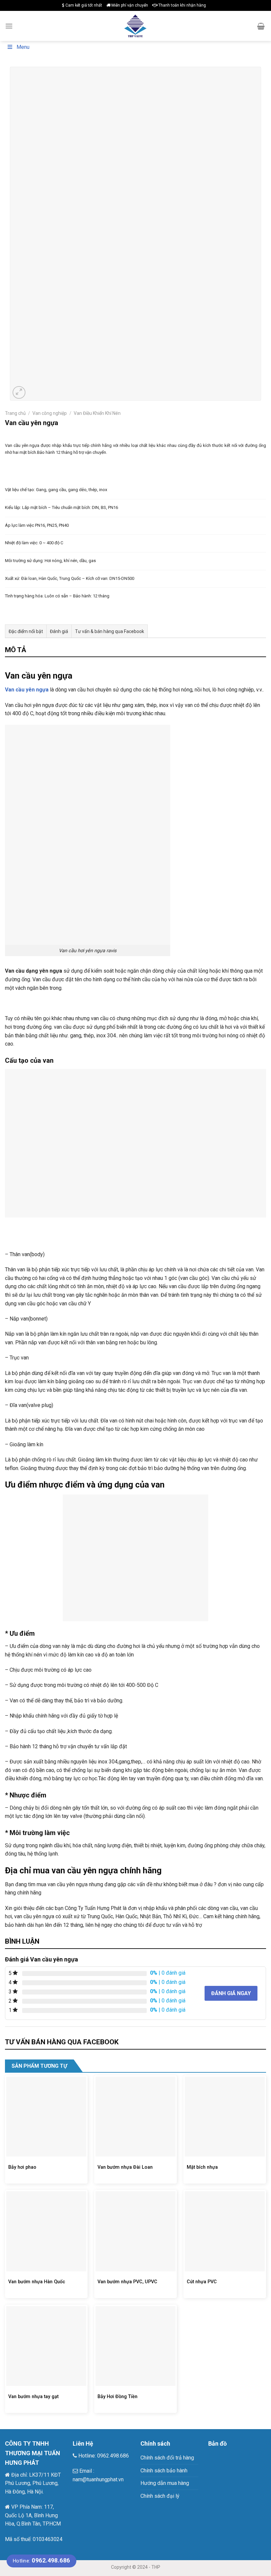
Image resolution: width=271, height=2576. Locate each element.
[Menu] (9, 26)
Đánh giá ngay (231, 1993)
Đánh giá (59, 631)
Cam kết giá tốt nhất (83, 5)
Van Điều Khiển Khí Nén (97, 413)
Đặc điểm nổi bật (26, 631)
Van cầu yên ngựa (27, 690)
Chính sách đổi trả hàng (167, 2458)
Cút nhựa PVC (202, 2282)
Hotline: (41, 2561)
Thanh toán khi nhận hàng (182, 5)
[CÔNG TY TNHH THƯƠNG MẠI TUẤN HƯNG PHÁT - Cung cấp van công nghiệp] (136, 26)
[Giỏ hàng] (261, 26)
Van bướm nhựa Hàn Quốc (37, 2282)
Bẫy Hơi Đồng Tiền (117, 2397)
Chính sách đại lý (160, 2496)
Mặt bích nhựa (202, 2167)
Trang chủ (15, 413)
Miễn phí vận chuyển (129, 5)
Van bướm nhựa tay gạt (33, 2397)
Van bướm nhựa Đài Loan (125, 2167)
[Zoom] (19, 393)
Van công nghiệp (50, 413)
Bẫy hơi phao (22, 2167)
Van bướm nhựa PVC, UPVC (127, 2282)
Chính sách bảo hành (164, 2471)
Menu (23, 47)
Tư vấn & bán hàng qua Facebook (110, 631)
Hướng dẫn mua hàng (165, 2483)
